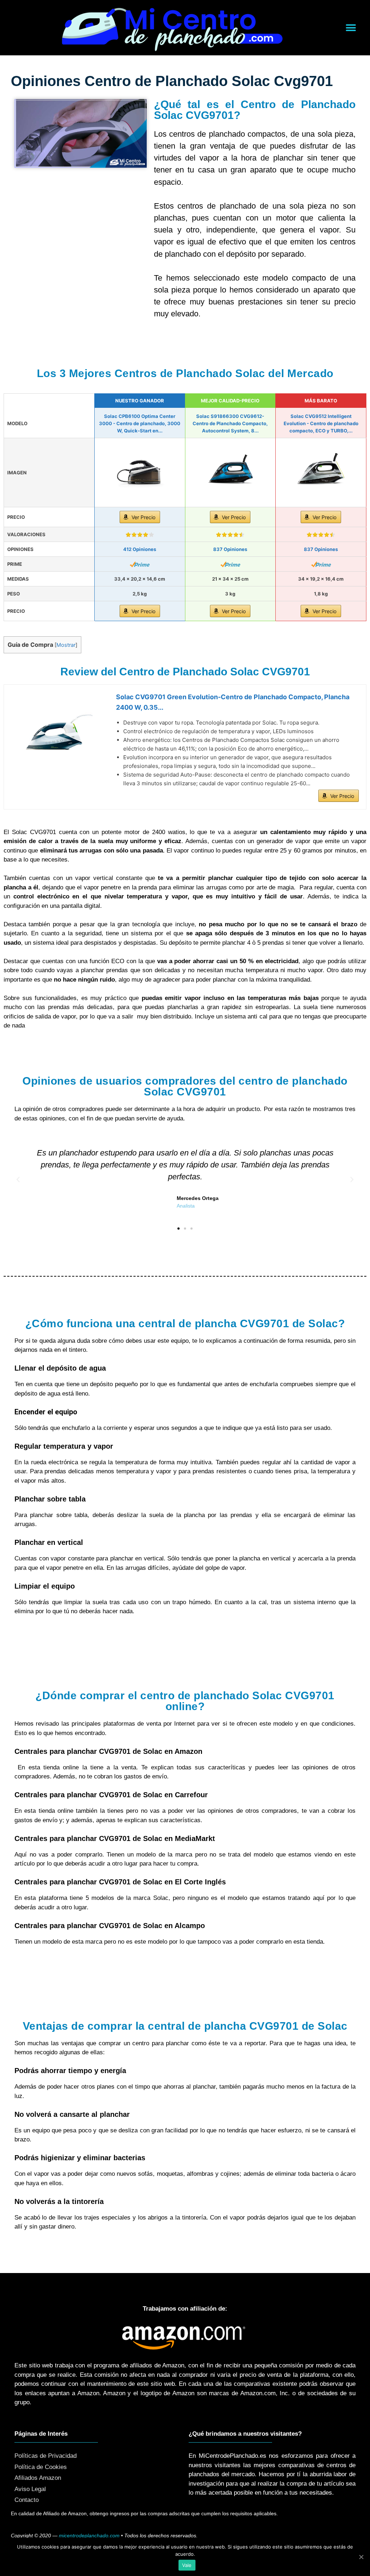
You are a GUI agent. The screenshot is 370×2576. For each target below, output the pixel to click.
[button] (351, 28)
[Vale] (361, 2557)
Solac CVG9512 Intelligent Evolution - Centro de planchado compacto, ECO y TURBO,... (321, 423)
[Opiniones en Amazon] (140, 535)
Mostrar (66, 645)
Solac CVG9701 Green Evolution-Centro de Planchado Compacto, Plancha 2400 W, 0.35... (233, 702)
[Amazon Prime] (140, 564)
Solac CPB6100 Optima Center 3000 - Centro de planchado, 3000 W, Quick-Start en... (140, 423)
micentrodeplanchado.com (89, 2536)
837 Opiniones (230, 549)
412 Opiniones (140, 549)
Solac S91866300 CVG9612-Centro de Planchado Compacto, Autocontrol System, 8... (230, 423)
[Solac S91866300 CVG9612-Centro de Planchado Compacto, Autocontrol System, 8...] (231, 473)
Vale (187, 2565)
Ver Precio (143, 517)
